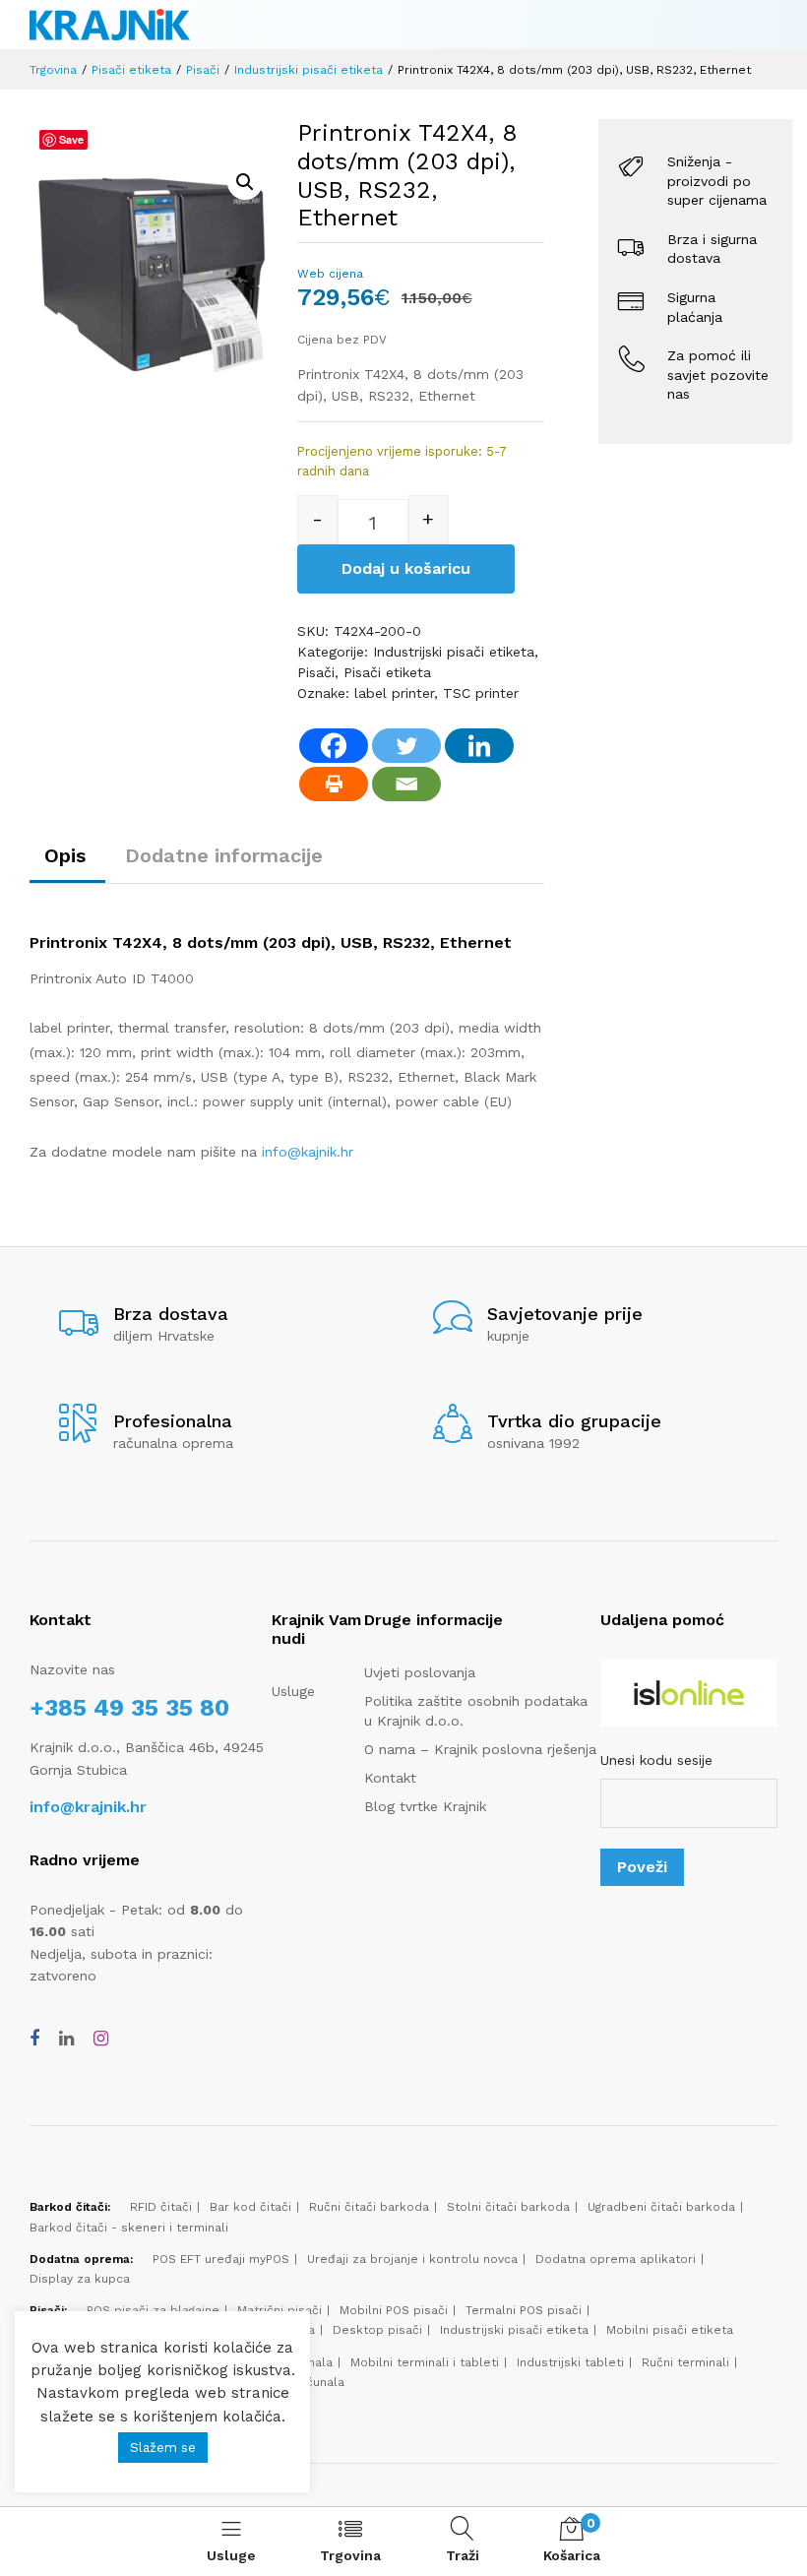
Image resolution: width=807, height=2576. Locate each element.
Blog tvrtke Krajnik (425, 1806)
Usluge (293, 1691)
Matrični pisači (279, 2310)
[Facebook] (334, 746)
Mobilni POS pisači (394, 2310)
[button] (245, 182)
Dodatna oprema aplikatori (616, 2259)
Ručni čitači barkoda (369, 2207)
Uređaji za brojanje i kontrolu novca (412, 2259)
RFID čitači (161, 2207)
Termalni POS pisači (524, 2310)
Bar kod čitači (250, 2207)
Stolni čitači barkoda (508, 2207)
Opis (65, 855)
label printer (394, 693)
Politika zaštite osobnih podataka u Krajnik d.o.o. (476, 1711)
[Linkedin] (479, 746)
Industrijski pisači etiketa (309, 70)
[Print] (334, 784)
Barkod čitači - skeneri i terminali (129, 2228)
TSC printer (481, 693)
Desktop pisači (377, 2330)
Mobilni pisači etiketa (670, 2330)
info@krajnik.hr (88, 1807)
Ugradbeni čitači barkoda (661, 2207)
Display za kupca (80, 2279)
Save (71, 139)
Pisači (203, 70)
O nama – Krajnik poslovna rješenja (480, 1749)
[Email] (406, 784)
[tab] (70, 855)
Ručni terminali (685, 2362)
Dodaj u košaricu (406, 568)
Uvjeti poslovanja (420, 1672)
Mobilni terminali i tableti (425, 2362)
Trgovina (53, 70)
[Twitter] (406, 746)
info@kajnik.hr (308, 1152)
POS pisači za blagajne (153, 2310)
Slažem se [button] (163, 2448)
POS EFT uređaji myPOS (221, 2259)
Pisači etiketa (131, 70)
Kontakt (390, 1778)
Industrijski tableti (570, 2362)
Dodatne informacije (224, 855)
